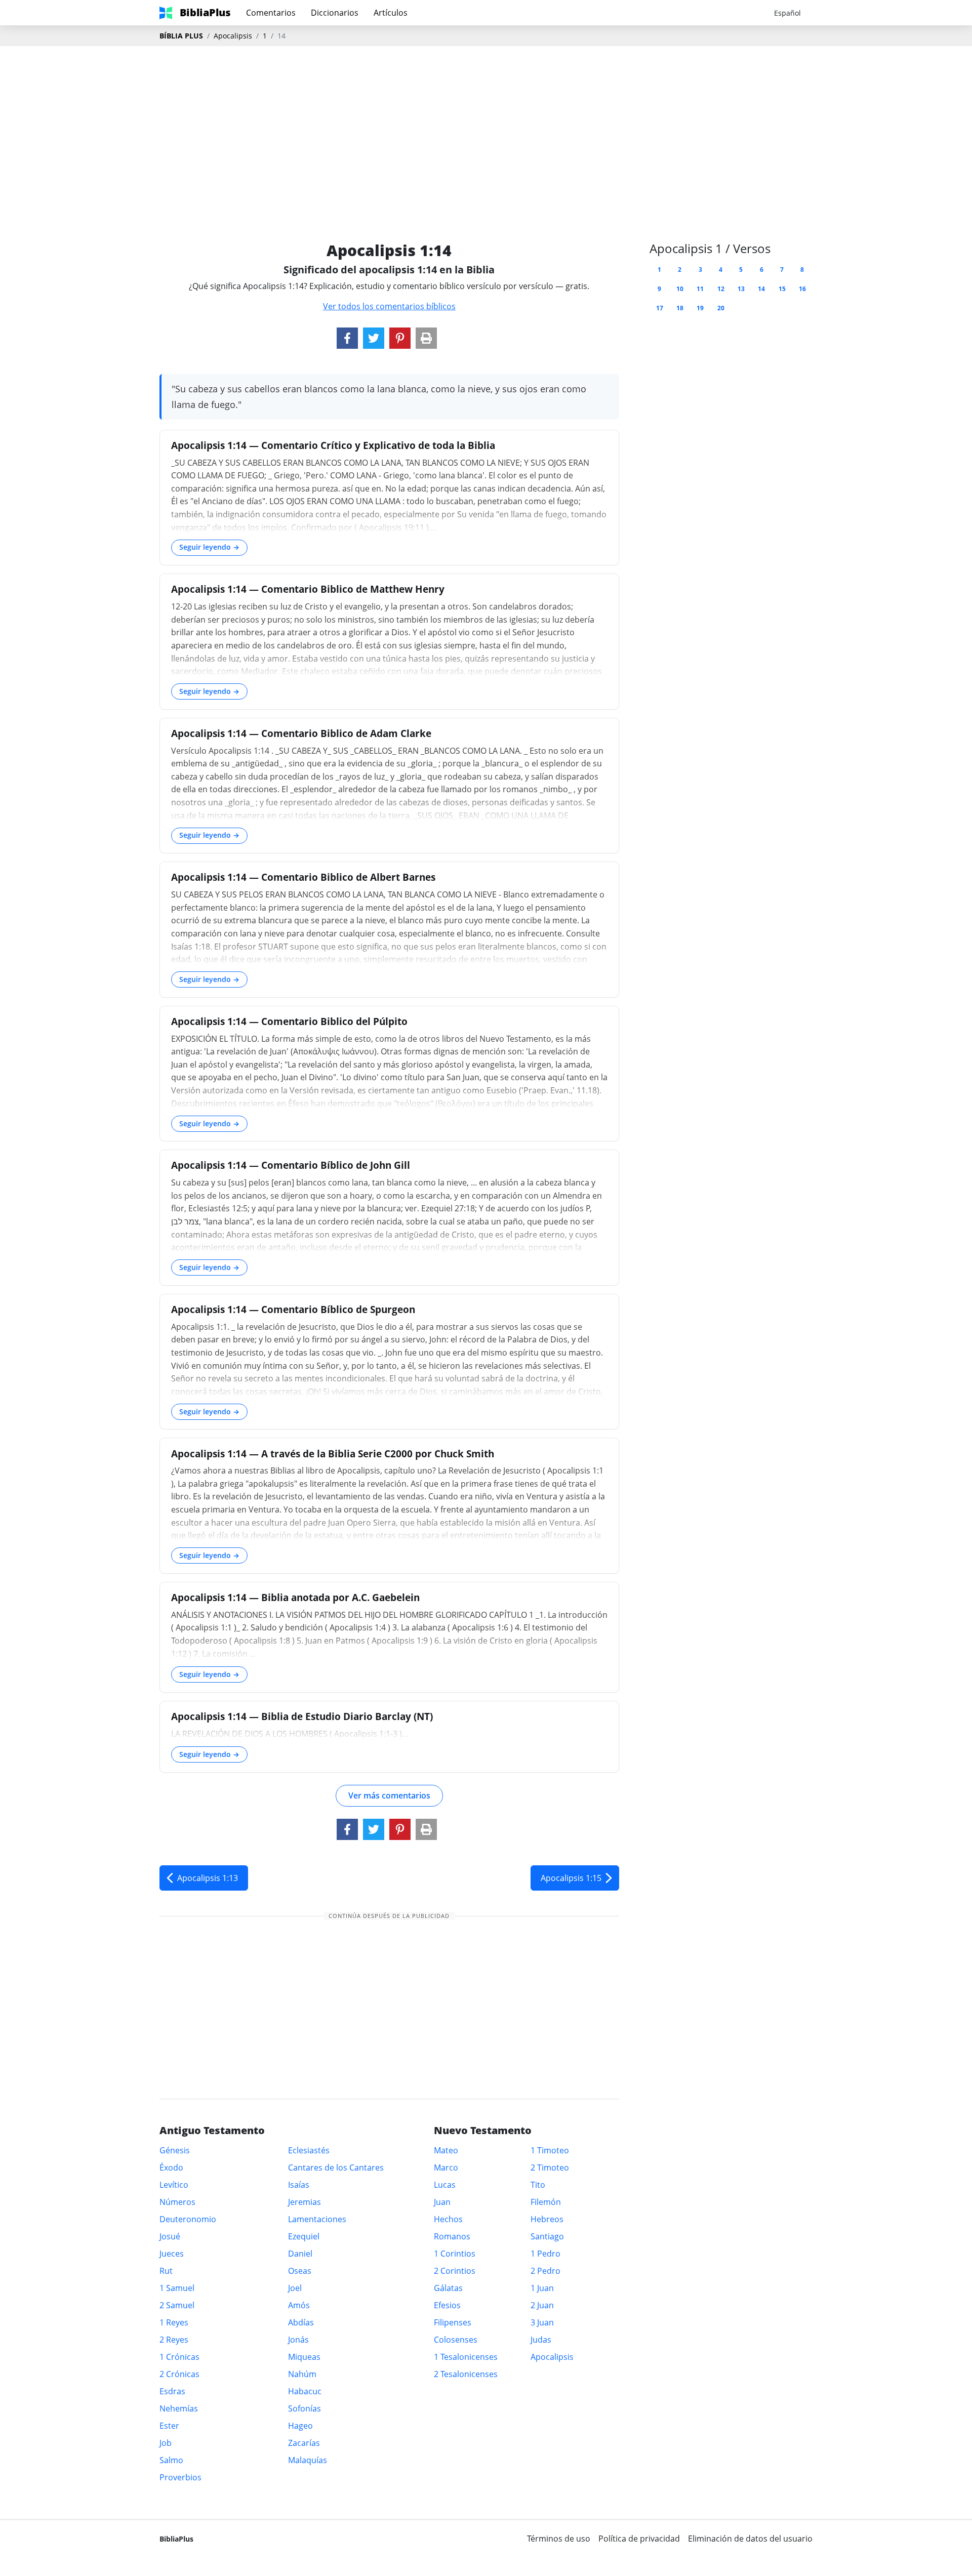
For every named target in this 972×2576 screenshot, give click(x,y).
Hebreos (547, 2219)
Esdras (172, 2391)
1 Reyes (174, 2322)
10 (680, 289)
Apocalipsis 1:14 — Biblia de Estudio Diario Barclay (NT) (302, 1716)
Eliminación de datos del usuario (750, 2539)
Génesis (175, 2150)
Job (166, 2443)
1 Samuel (177, 2288)
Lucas (445, 2185)
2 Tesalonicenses (466, 2374)
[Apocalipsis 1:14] (347, 338)
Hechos (448, 2219)
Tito (538, 2185)
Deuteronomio (188, 2219)
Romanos (452, 2236)
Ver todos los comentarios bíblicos (389, 306)
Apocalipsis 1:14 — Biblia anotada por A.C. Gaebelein (295, 1597)
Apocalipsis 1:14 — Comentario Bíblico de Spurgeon (293, 1309)
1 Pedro (545, 2254)
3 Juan (542, 2322)
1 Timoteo (550, 2150)
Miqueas (304, 2357)
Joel (295, 2288)
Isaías (299, 2185)
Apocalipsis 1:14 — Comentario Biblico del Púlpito (289, 1021)
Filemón (546, 2202)
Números (177, 2202)
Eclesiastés (309, 2150)
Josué (170, 2236)
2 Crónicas (179, 2374)
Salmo (171, 2460)
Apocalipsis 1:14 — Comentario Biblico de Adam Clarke (301, 733)
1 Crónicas (179, 2357)
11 (700, 289)
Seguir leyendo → (209, 547)
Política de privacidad (639, 2539)
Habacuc (305, 2391)
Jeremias (305, 2202)
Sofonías (305, 2408)
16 (802, 289)
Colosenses (456, 2340)
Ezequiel (304, 2236)
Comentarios (271, 13)
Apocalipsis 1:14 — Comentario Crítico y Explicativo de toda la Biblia (333, 445)
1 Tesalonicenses (466, 2357)
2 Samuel (177, 2305)
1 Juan (542, 2288)
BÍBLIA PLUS (181, 36)
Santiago (547, 2236)
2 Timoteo (550, 2168)
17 (660, 308)
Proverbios (180, 2477)
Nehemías (179, 2408)
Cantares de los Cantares (336, 2168)
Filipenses (453, 2322)
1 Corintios (455, 2254)
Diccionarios (335, 13)
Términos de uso (559, 2539)
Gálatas (448, 2288)
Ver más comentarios (389, 1795)
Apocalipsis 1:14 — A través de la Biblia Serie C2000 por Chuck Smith (333, 1454)
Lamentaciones (317, 2219)
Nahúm (302, 2374)
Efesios (447, 2305)
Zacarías (304, 2443)
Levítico (174, 2185)
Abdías (301, 2322)
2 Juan (542, 2305)
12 (721, 289)
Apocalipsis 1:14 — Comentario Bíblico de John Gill (291, 1165)
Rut (166, 2271)
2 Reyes (174, 2340)
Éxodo (171, 2168)
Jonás (298, 2340)
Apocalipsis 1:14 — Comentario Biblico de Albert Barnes (303, 877)
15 (782, 289)
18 (680, 308)
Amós (299, 2305)
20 (721, 308)
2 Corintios (455, 2271)
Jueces (172, 2254)
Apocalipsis (233, 36)
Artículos (391, 13)
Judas (541, 2340)
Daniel (300, 2254)
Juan (442, 2202)
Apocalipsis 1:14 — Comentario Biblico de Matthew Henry (308, 589)
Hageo (300, 2426)
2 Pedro (545, 2271)
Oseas (300, 2271)
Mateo (446, 2150)
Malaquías (308, 2460)
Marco (446, 2168)
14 (761, 289)
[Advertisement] (486, 127)
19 (700, 308)
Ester (169, 2426)
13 (741, 289)
